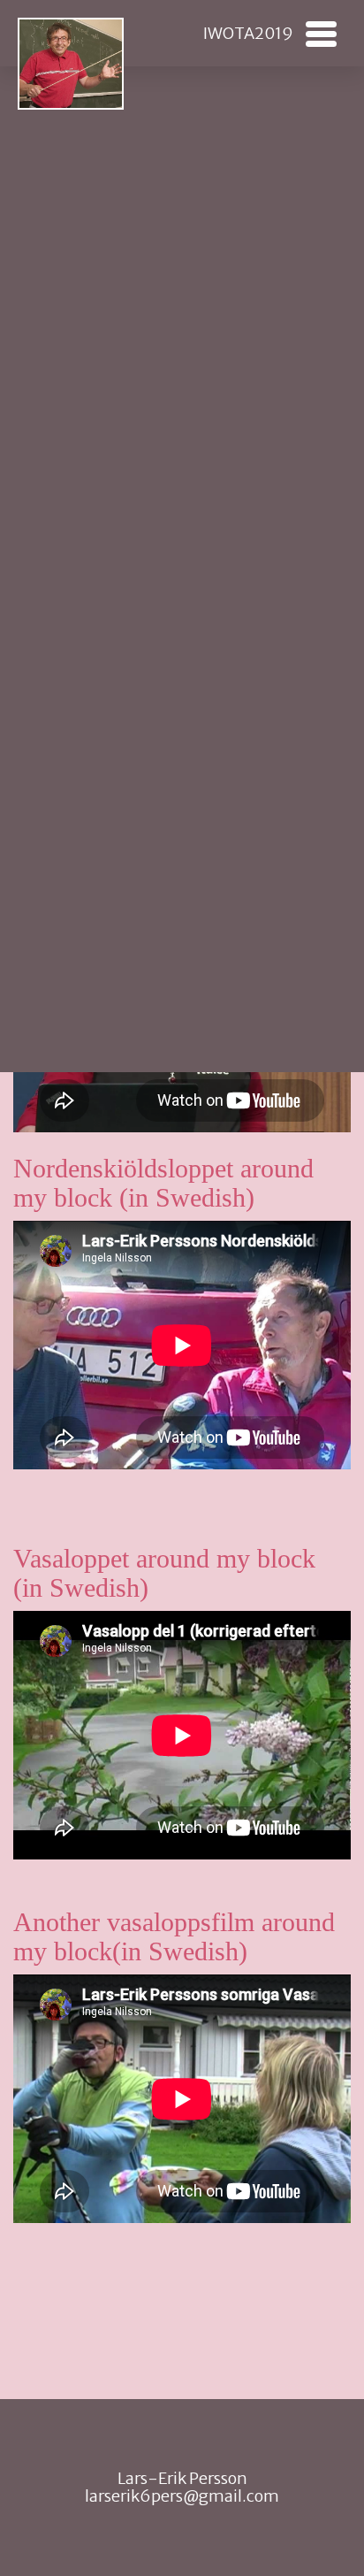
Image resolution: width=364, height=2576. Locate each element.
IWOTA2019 (248, 34)
